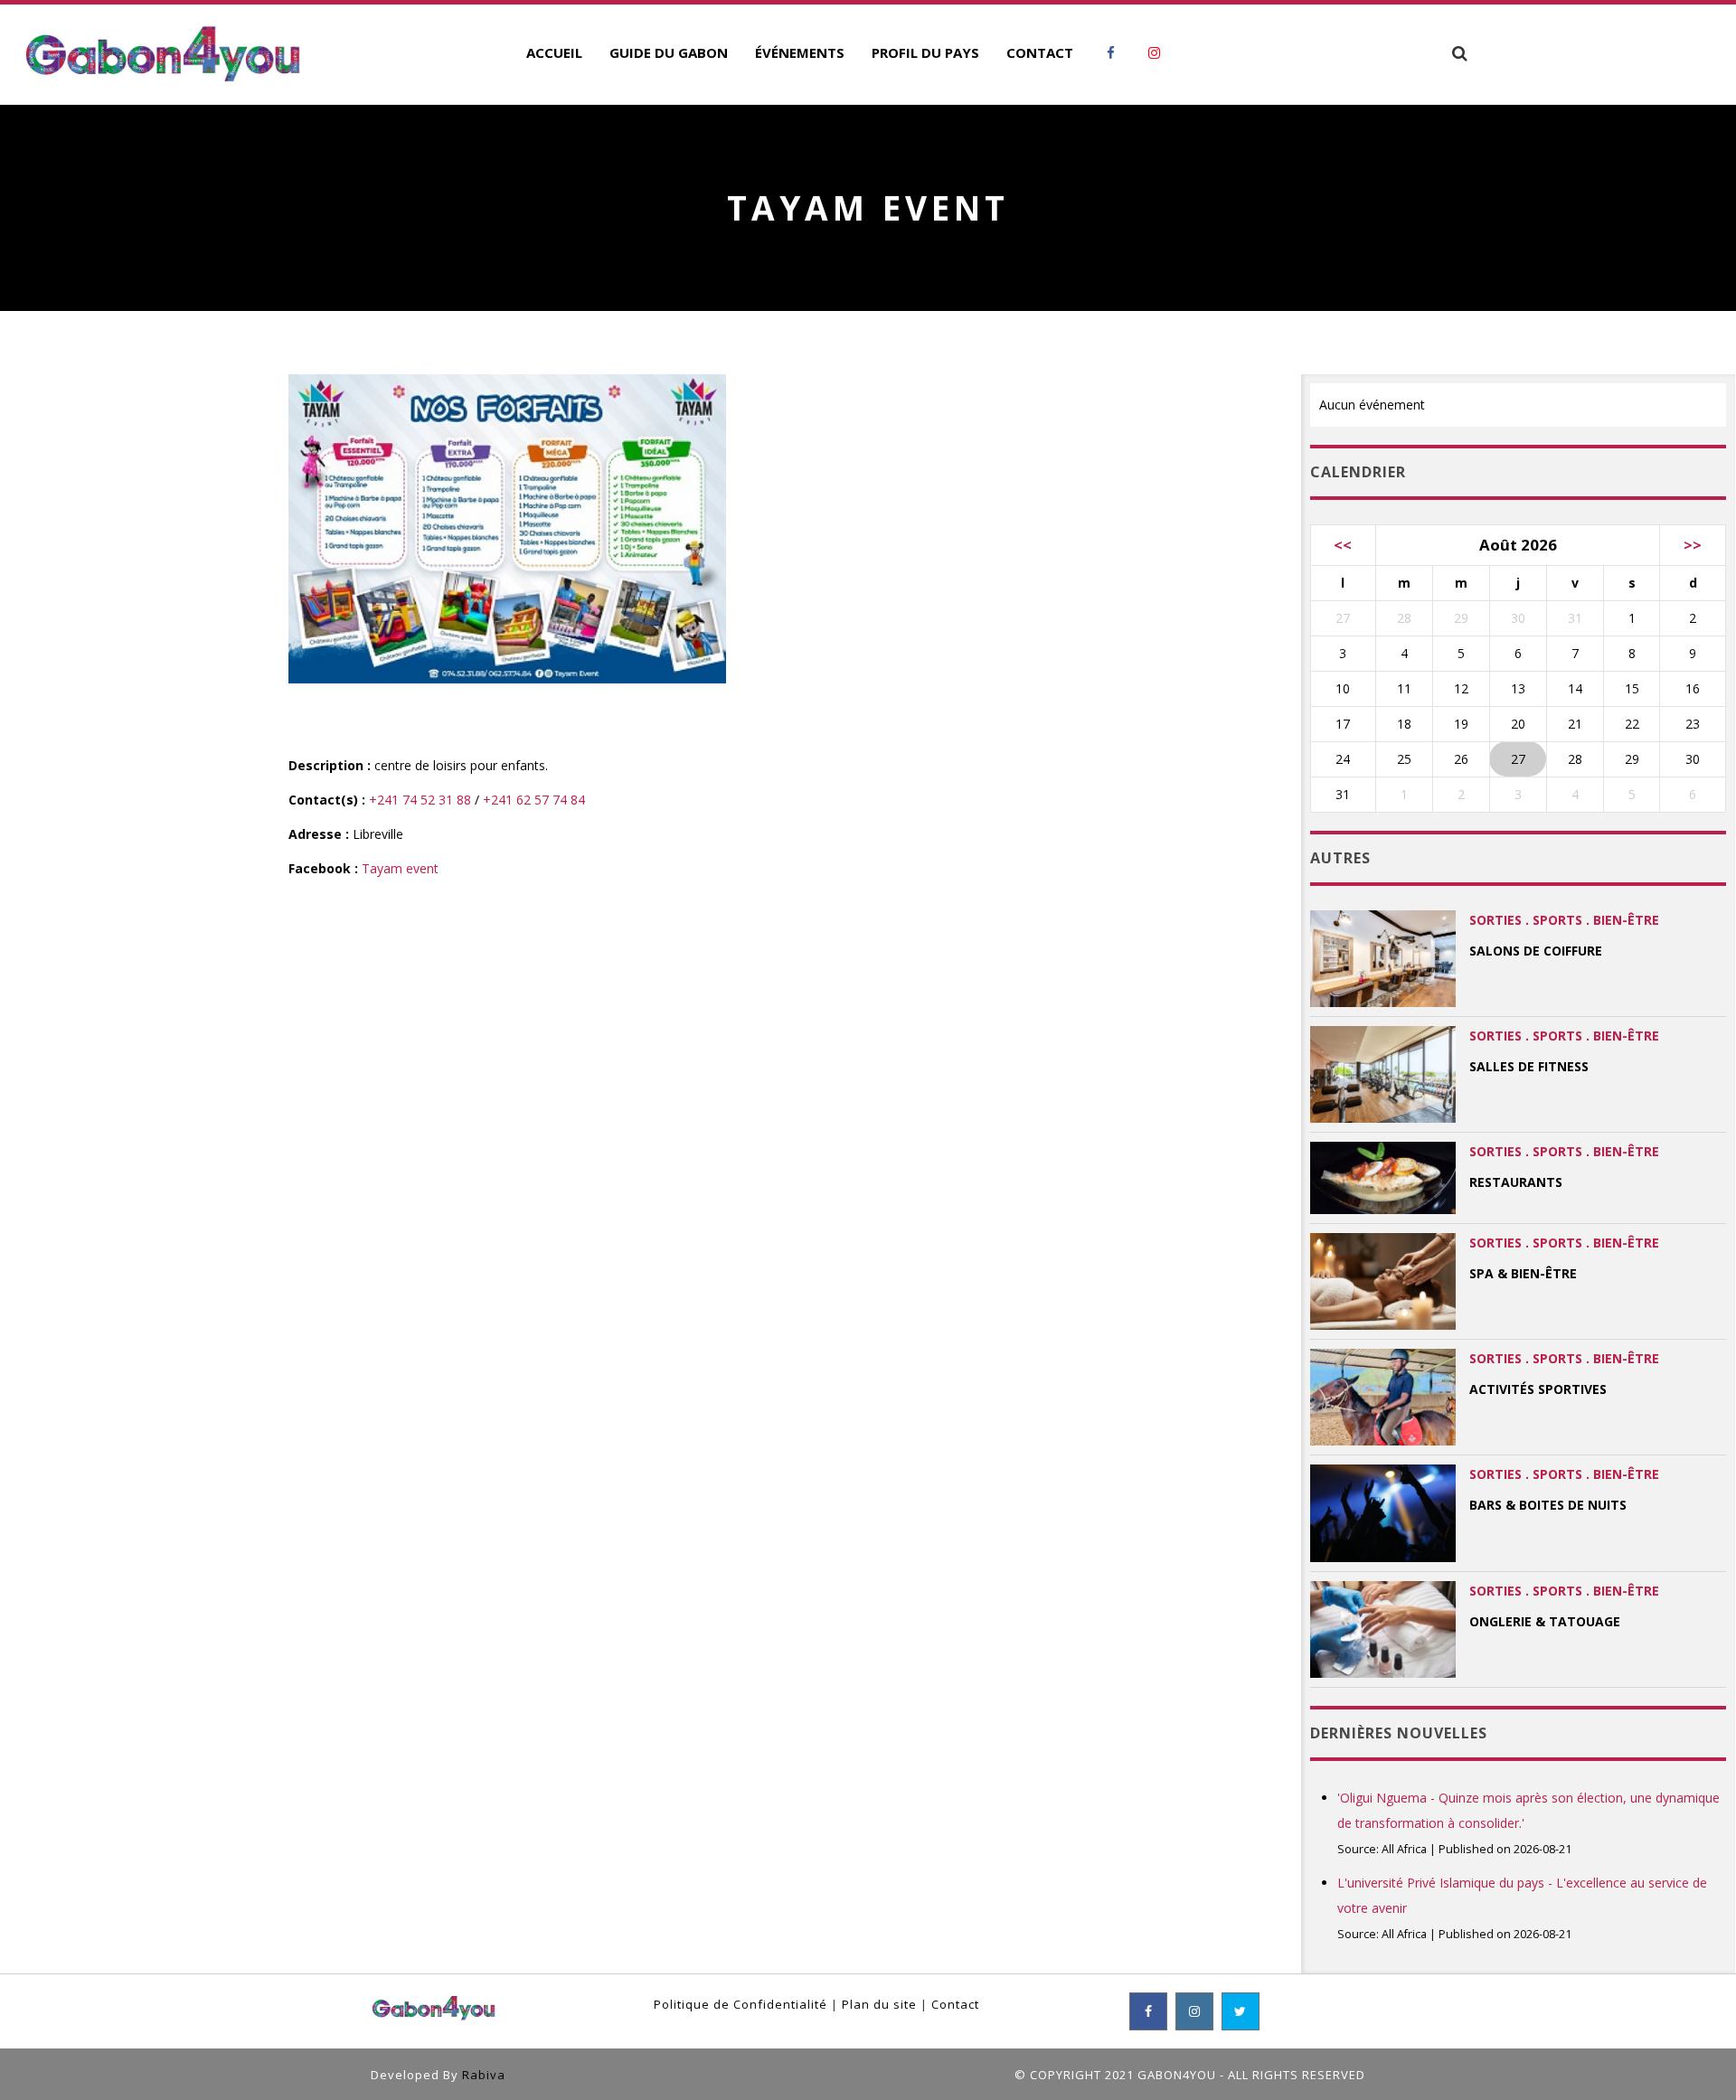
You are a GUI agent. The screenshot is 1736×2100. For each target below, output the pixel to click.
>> (1693, 545)
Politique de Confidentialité (741, 2004)
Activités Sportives (1538, 1389)
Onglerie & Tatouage (1545, 1621)
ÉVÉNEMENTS (800, 52)
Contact (955, 2004)
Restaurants (1516, 1182)
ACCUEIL (554, 52)
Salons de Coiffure (1536, 951)
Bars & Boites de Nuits (1548, 1505)
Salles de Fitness (1529, 1066)
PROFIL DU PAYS (925, 52)
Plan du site (879, 2004)
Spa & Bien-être (1523, 1273)
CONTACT (1040, 52)
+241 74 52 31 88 (420, 800)
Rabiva (484, 2075)
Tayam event (400, 868)
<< (1343, 545)
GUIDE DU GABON (669, 52)
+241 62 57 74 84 (534, 800)
